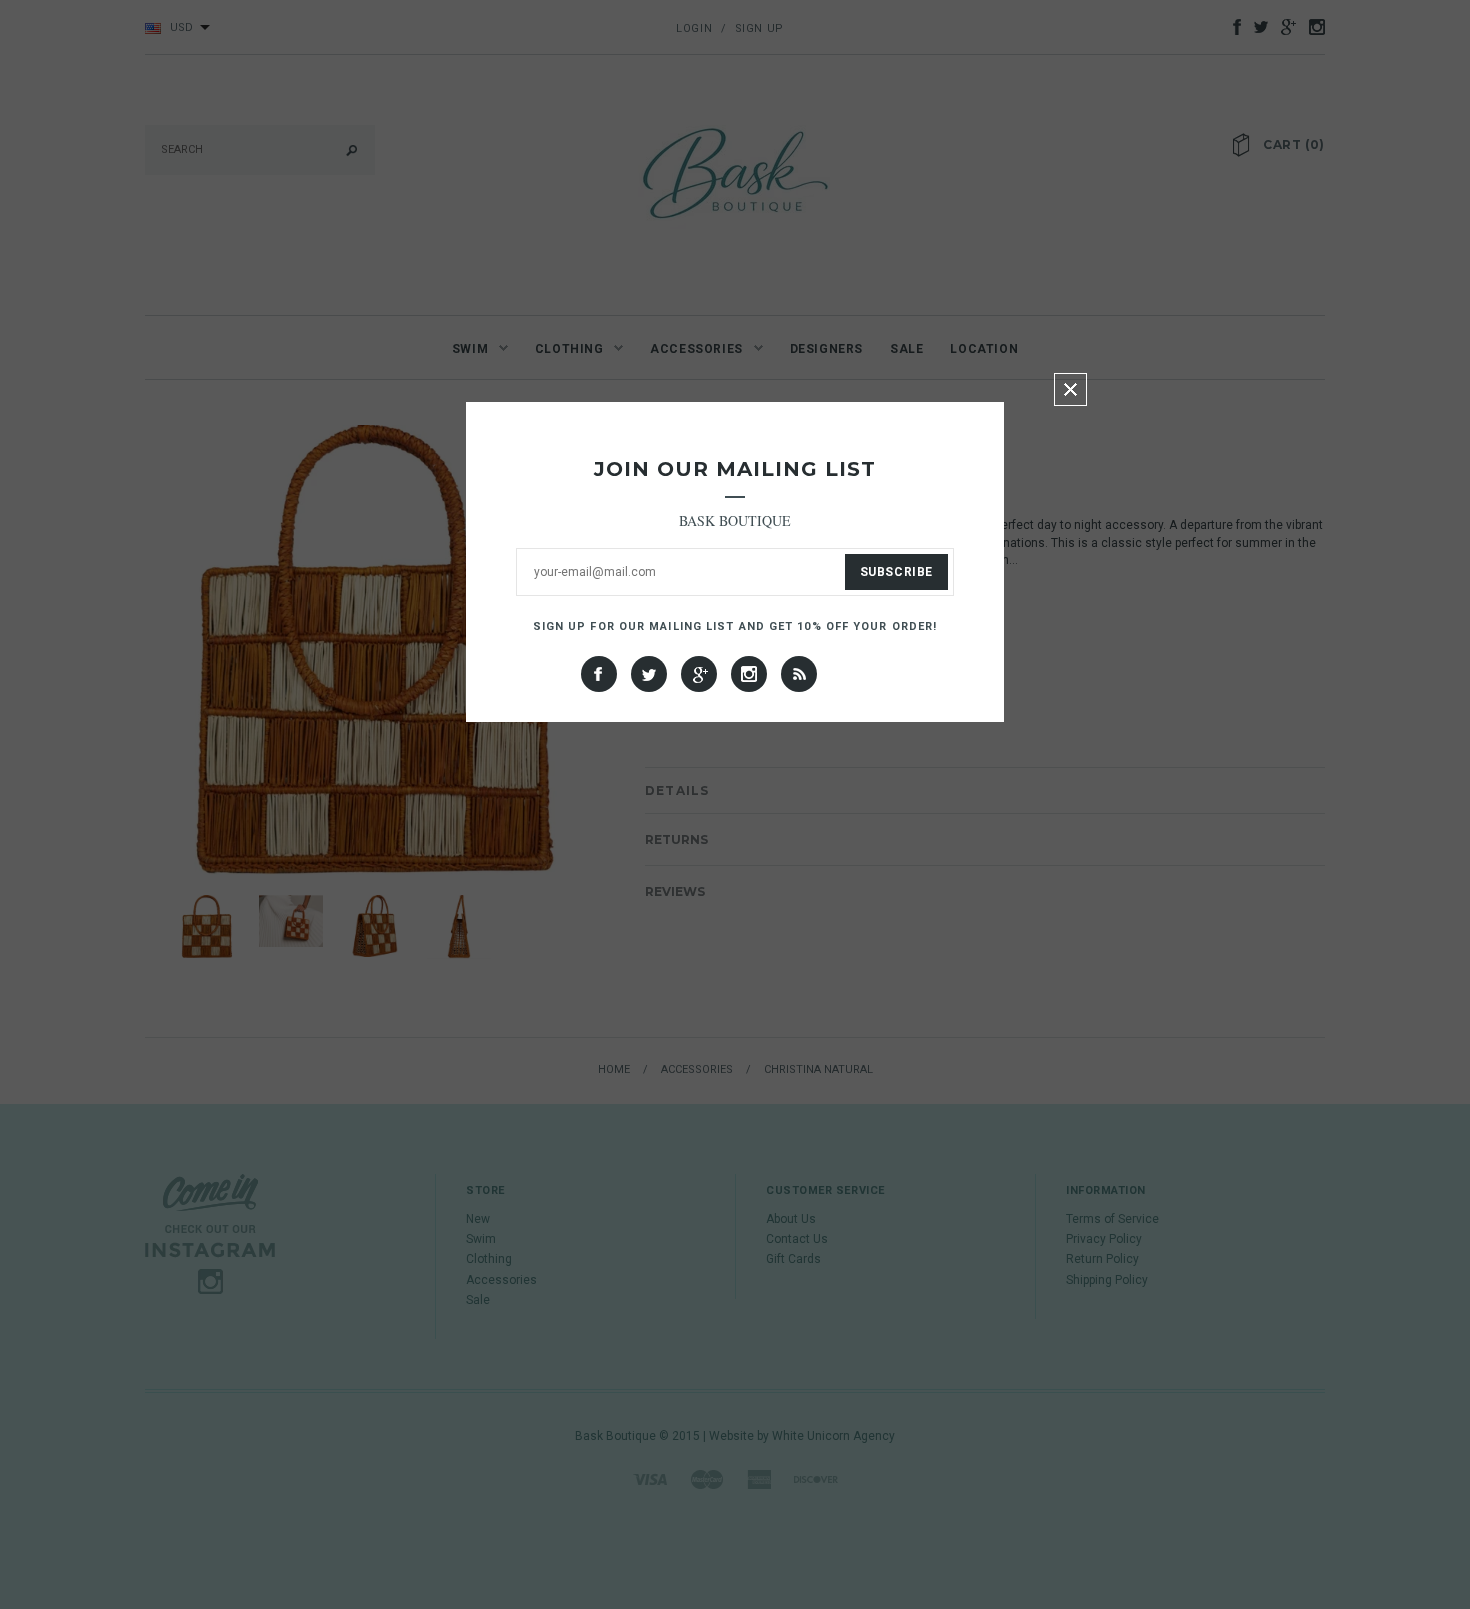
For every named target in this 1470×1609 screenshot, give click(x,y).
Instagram (749, 674)
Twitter (649, 674)
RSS (799, 674)
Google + (699, 674)
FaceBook (599, 674)
